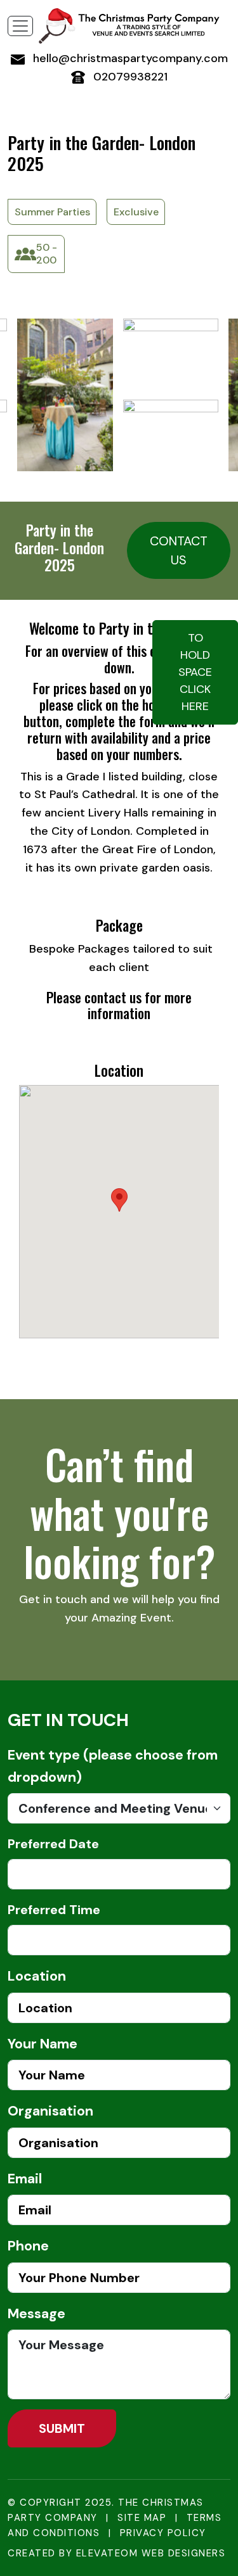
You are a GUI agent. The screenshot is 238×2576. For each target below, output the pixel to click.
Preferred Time (54, 1910)
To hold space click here (195, 672)
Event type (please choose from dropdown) (113, 1766)
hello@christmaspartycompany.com (129, 58)
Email (25, 2179)
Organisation (50, 2111)
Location (37, 1976)
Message (36, 2314)
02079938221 (129, 77)
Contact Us (179, 550)
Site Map (142, 2518)
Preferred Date (53, 1844)
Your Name (43, 2044)
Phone (28, 2246)
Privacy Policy (163, 2533)
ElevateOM (107, 2553)
